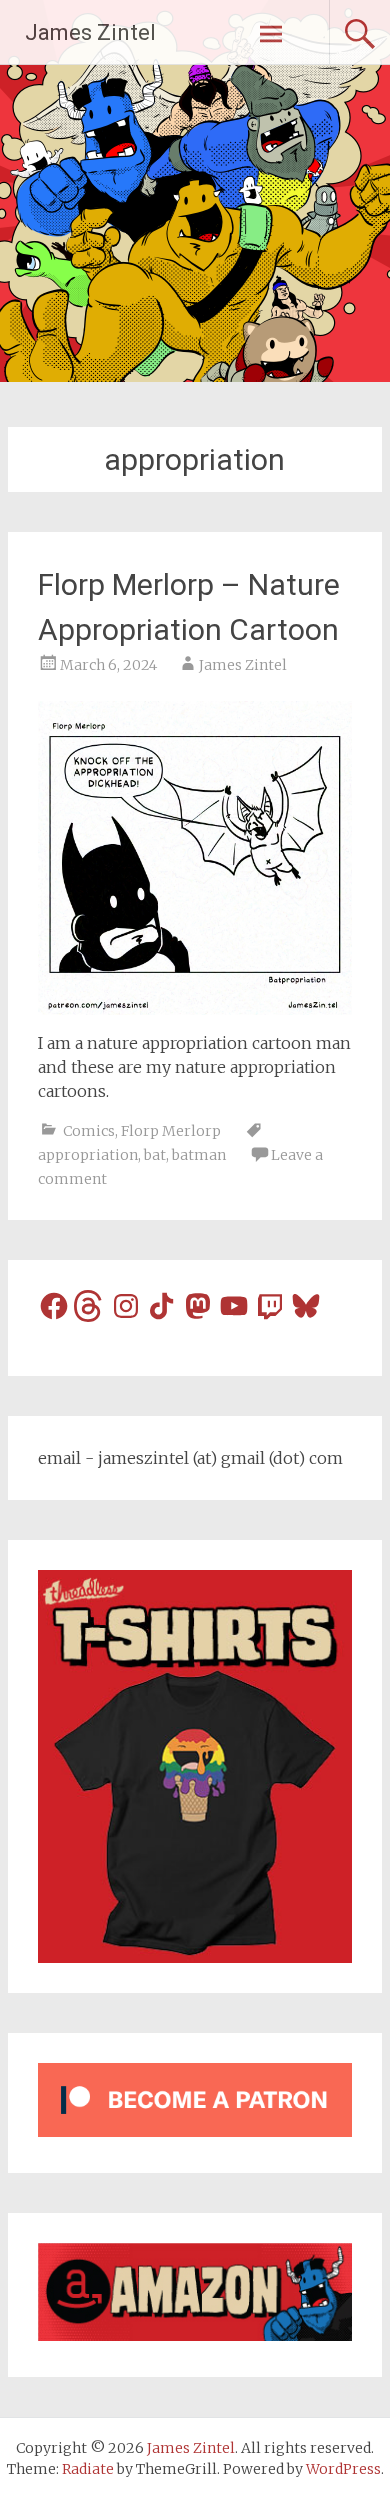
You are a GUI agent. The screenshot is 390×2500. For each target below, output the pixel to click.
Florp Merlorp (171, 1131)
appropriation (88, 1155)
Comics (89, 1131)
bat (155, 1155)
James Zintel (90, 32)
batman (199, 1155)
